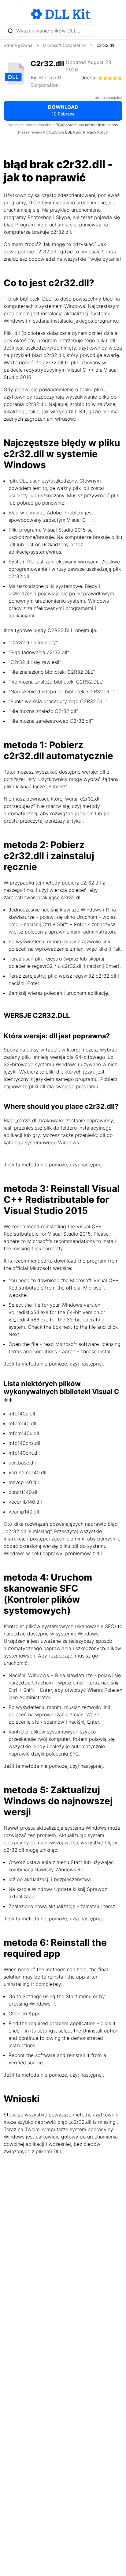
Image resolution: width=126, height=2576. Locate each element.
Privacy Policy (96, 132)
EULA (70, 132)
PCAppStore (66, 125)
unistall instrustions (101, 125)
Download (63, 110)
